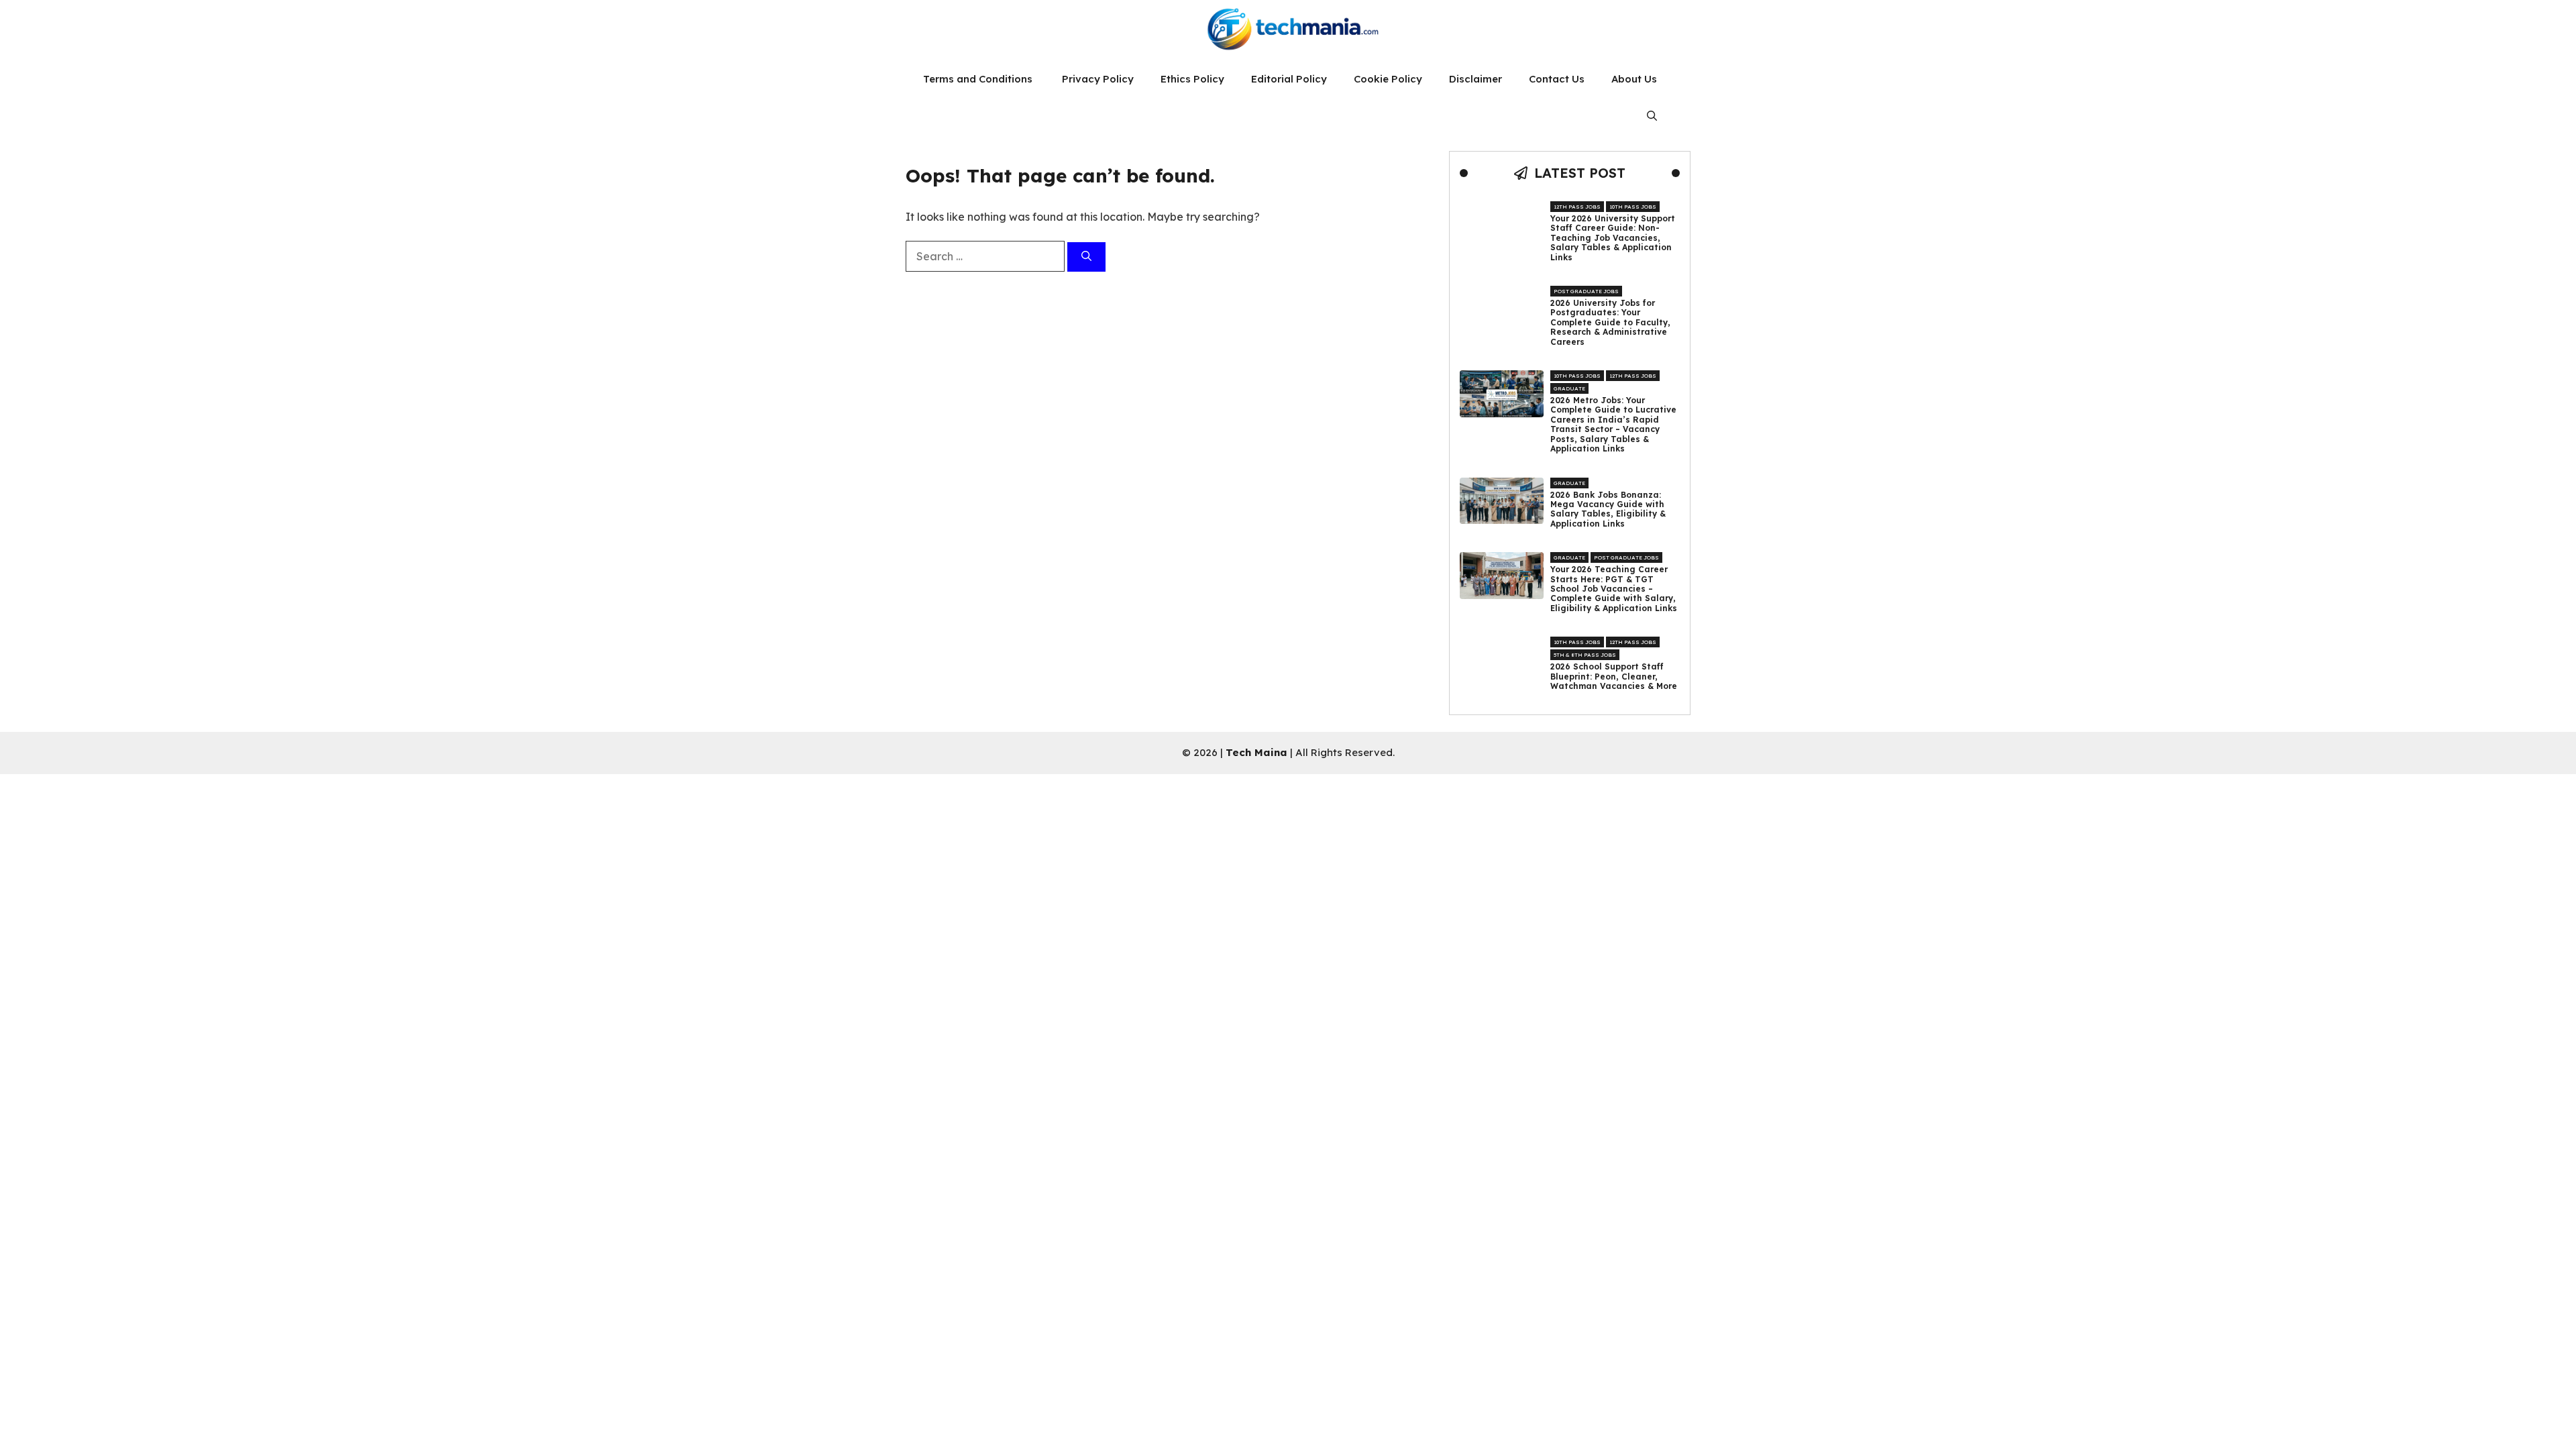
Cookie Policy (1388, 79)
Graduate (1569, 388)
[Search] (1086, 257)
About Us (1634, 79)
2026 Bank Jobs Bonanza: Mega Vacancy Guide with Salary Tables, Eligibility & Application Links (1608, 509)
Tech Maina (1256, 752)
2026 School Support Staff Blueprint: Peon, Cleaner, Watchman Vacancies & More (1614, 677)
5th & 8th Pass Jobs (1585, 655)
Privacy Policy (1098, 79)
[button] (1652, 116)
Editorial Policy (1289, 79)
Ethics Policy (1192, 79)
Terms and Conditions (979, 79)
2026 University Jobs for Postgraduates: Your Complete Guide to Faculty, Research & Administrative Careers (1610, 323)
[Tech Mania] (1288, 30)
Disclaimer (1475, 79)
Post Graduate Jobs (1586, 291)
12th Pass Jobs (1577, 207)
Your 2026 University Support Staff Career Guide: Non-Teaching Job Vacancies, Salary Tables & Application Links (1613, 238)
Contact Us (1557, 79)
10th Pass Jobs (1633, 207)
